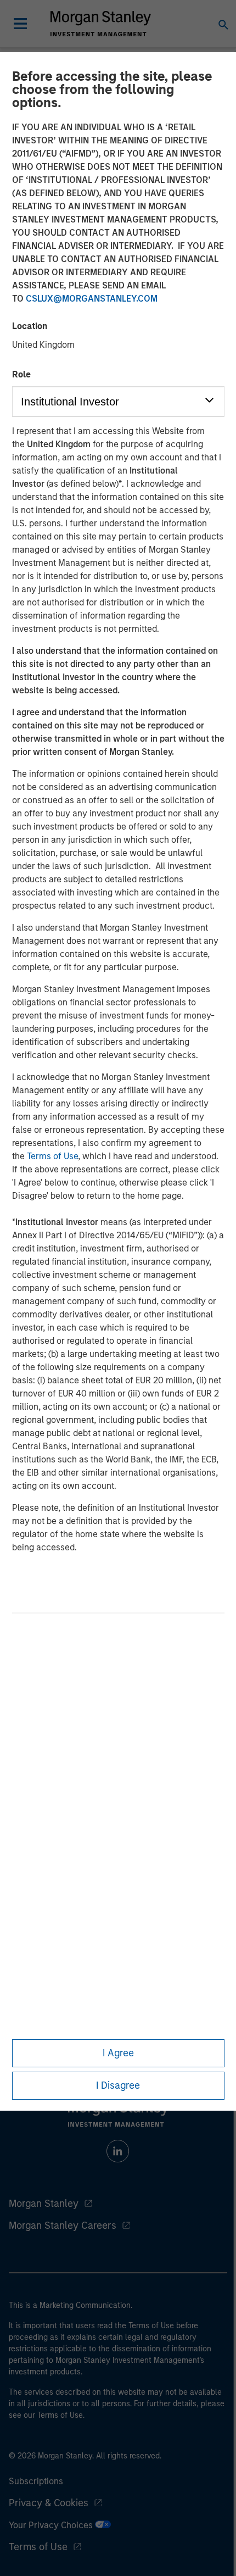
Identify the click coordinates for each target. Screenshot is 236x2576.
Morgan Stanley (44, 2204)
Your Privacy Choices (52, 2525)
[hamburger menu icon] (20, 24)
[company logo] (100, 24)
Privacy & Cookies (49, 2503)
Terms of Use (52, 1156)
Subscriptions (36, 2481)
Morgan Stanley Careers (63, 2226)
